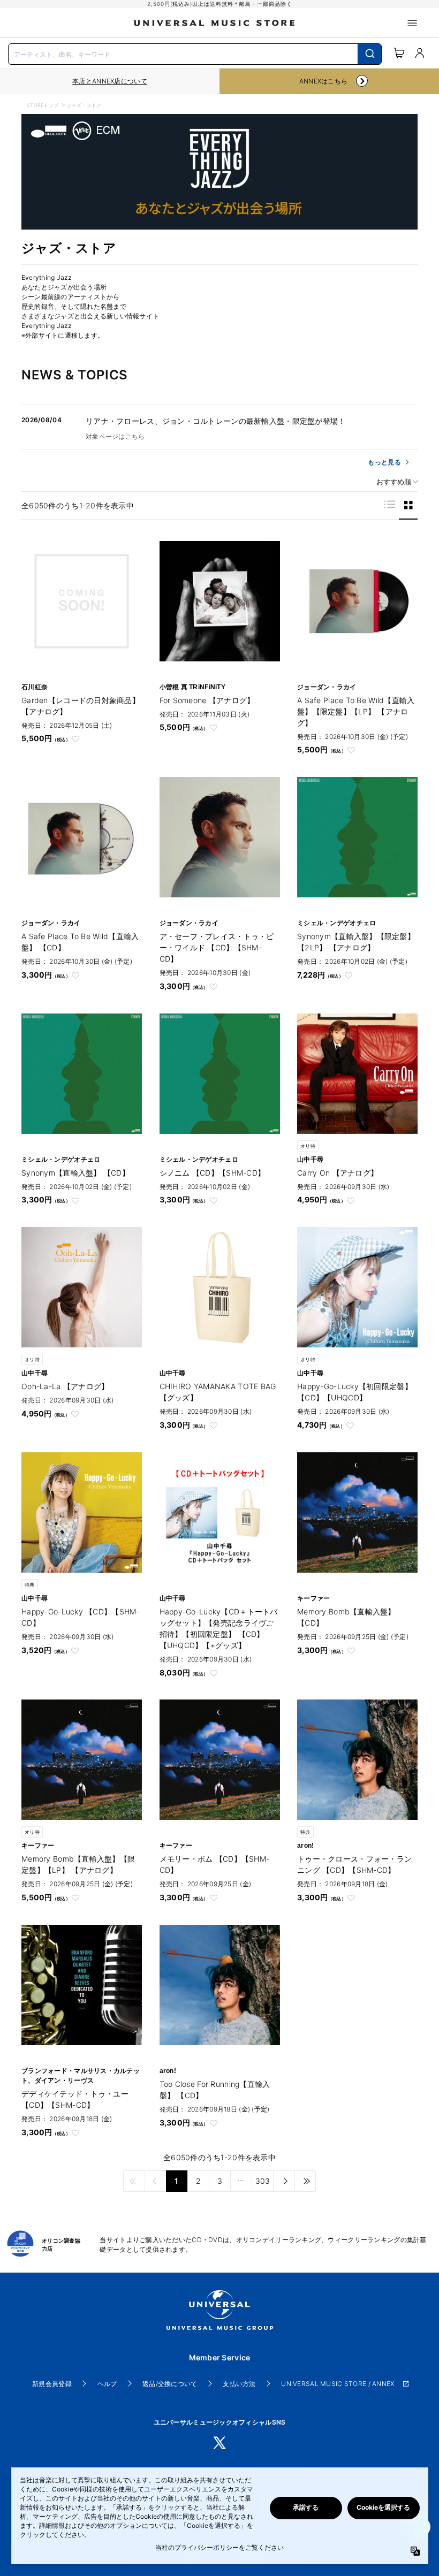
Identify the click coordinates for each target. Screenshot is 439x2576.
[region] (110, 81)
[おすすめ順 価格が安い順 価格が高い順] (393, 482)
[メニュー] (412, 23)
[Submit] (370, 54)
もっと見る (384, 462)
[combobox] (195, 53)
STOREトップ (43, 105)
